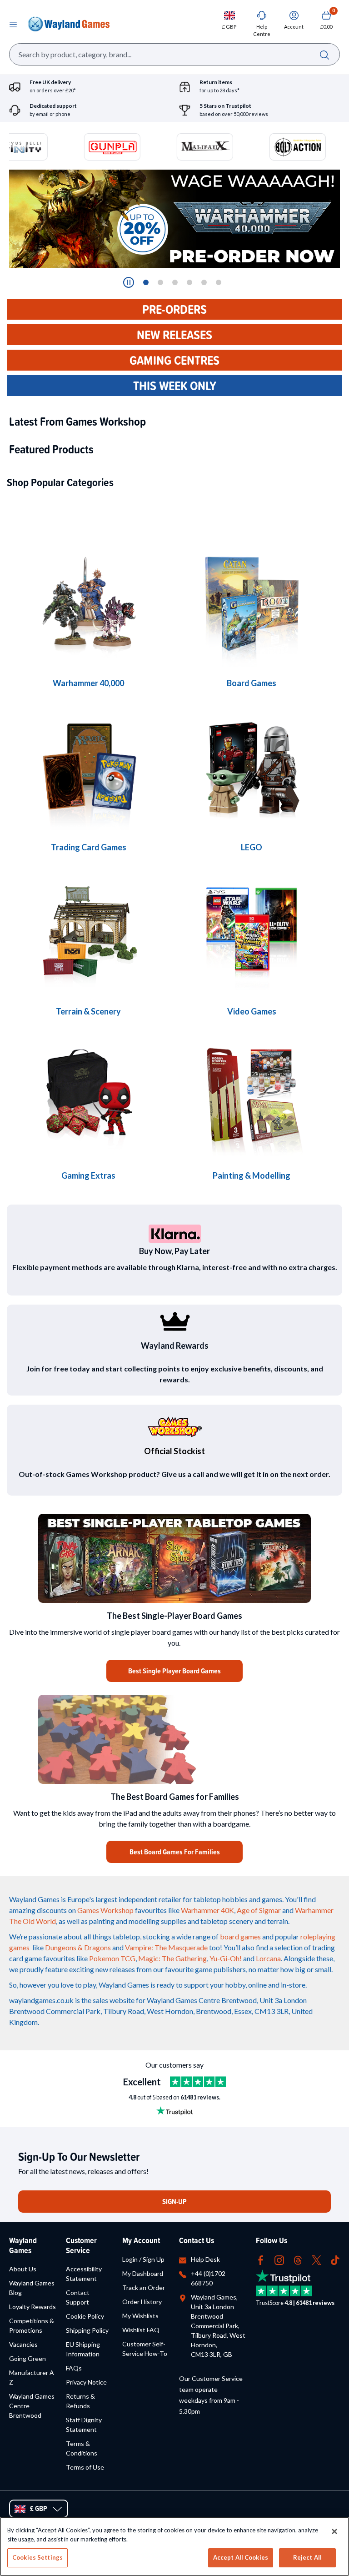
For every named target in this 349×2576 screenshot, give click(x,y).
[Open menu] (13, 24)
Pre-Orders (174, 309)
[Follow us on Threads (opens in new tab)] (298, 2259)
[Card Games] (88, 769)
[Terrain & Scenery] (88, 933)
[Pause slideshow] (129, 282)
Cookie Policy (85, 2316)
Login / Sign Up (143, 2259)
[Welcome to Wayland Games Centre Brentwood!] (174, 1739)
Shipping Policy (87, 2330)
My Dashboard (143, 2273)
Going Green (27, 2358)
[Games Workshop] (88, 605)
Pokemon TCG (112, 1958)
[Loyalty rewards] (174, 1321)
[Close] (334, 2531)
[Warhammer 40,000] (252, 605)
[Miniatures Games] (252, 933)
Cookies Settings (37, 2557)
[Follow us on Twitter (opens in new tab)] (317, 2259)
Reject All (307, 2557)
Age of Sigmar (259, 1910)
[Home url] (69, 24)
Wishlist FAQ (141, 2330)
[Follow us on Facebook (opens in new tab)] (261, 2259)
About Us (23, 2269)
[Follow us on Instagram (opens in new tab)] (279, 2259)
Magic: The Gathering (172, 1958)
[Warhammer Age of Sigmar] (88, 1097)
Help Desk (205, 2259)
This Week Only (175, 386)
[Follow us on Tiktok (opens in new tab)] (335, 2259)
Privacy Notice (86, 2382)
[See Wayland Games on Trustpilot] (198, 2082)
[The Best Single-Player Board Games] (174, 1558)
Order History (142, 2302)
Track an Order (144, 2287)
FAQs (74, 2368)
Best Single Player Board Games (174, 1671)
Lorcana (268, 1958)
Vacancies (23, 2344)
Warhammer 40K (207, 1910)
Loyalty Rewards (32, 2307)
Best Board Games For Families (175, 1852)
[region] (174, 2546)
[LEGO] (252, 769)
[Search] (324, 54)
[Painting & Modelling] (252, 1097)
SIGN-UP (174, 2202)
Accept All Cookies (241, 2557)
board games (240, 1936)
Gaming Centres (174, 360)
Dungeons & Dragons (78, 1947)
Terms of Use (85, 2467)
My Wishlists (140, 2316)
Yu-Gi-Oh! (226, 1958)
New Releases (174, 335)
